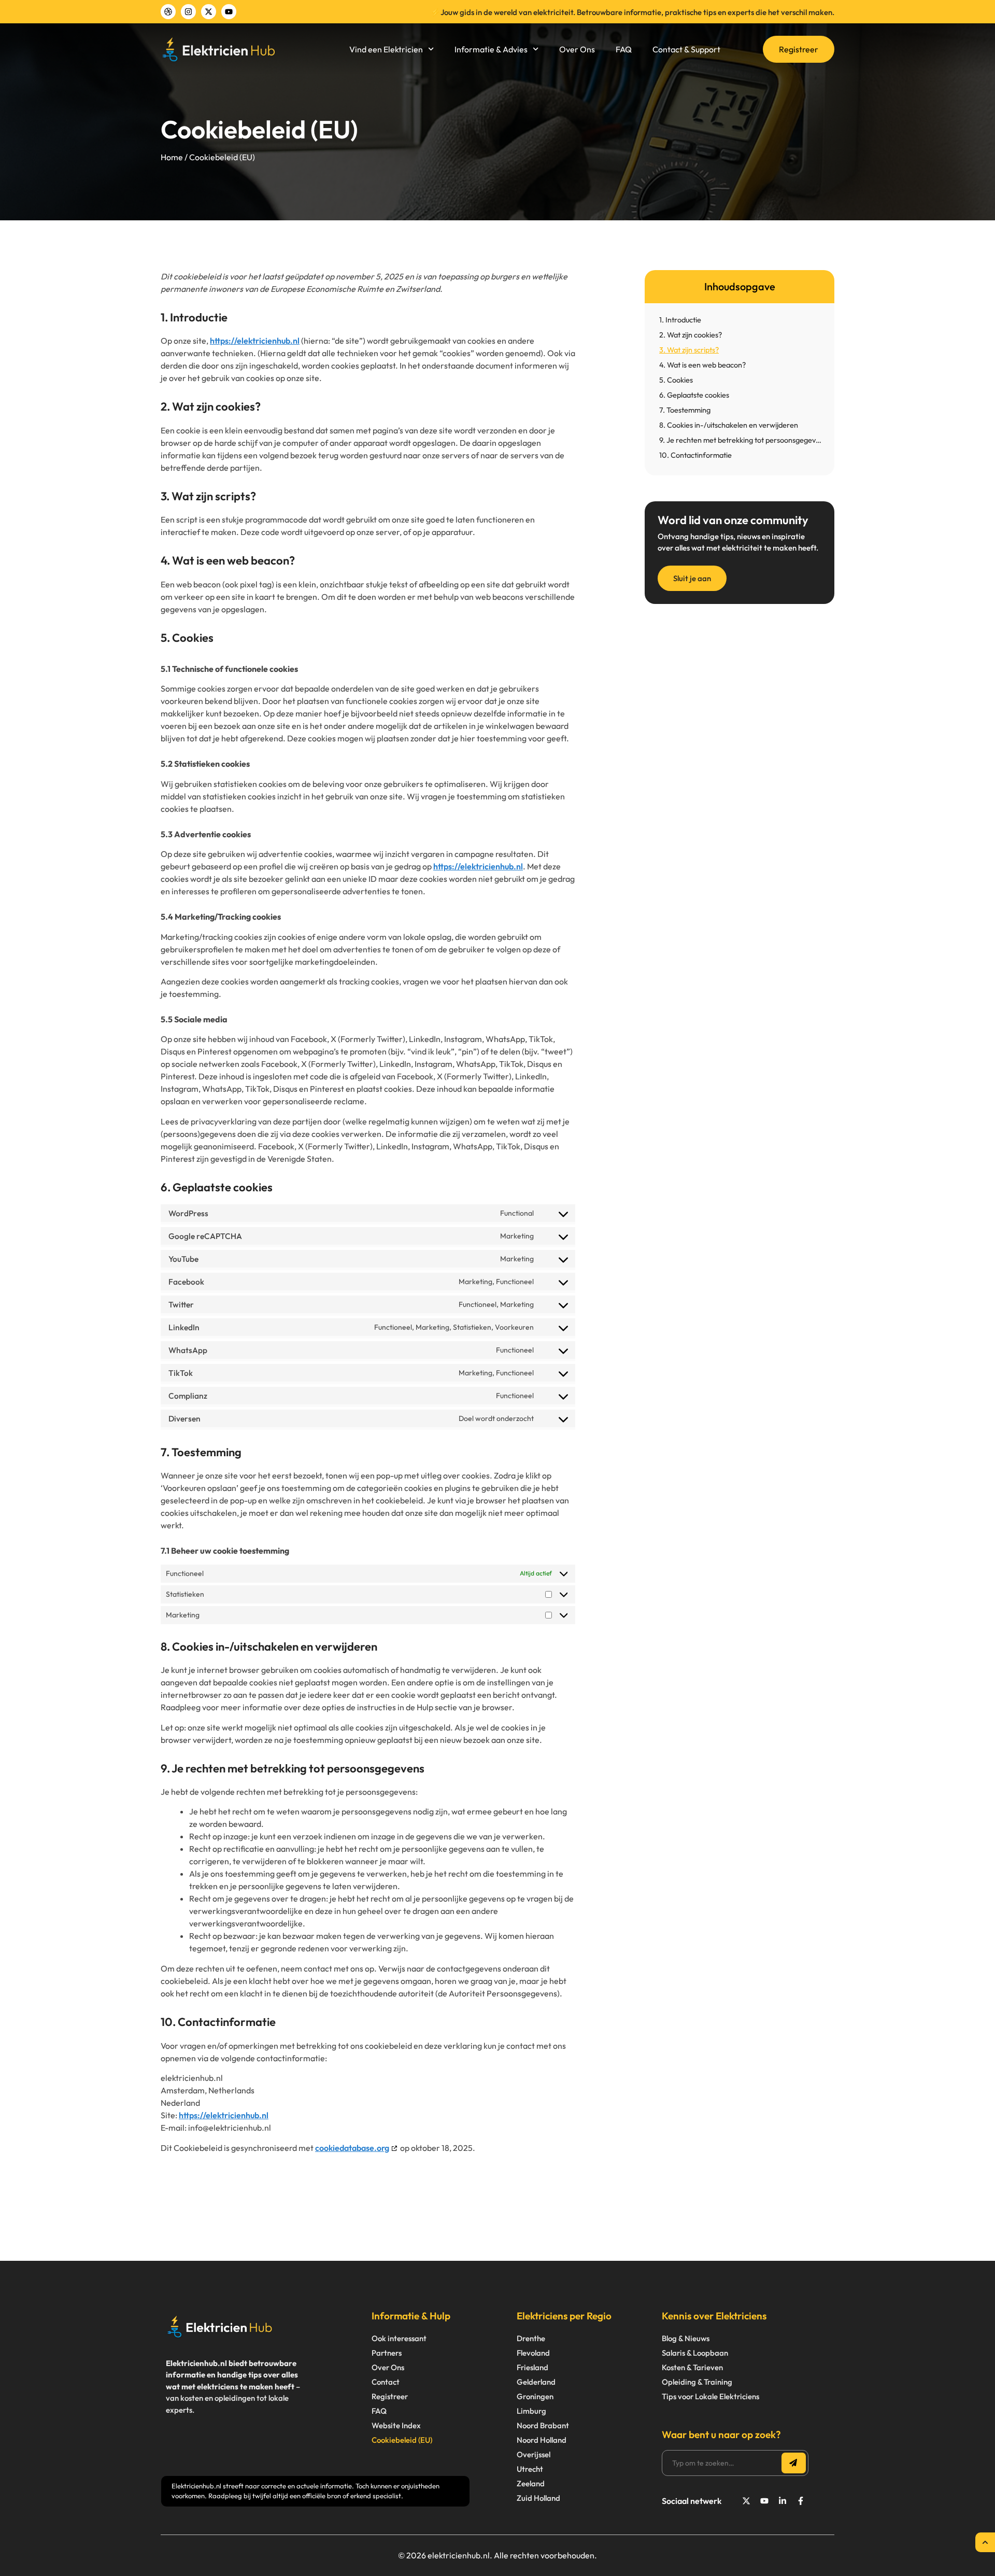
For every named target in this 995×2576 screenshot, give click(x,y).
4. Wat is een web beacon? (702, 365)
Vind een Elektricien (386, 49)
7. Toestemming (685, 410)
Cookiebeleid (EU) (402, 2440)
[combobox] (723, 2463)
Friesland (532, 2367)
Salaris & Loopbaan (695, 2353)
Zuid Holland (538, 2498)
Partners (387, 2353)
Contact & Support (686, 49)
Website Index (396, 2425)
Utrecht (530, 2469)
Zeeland (531, 2483)
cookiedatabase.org (352, 2148)
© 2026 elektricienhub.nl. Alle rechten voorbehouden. (497, 2555)
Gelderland (536, 2382)
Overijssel (534, 2454)
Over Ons (577, 49)
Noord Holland (542, 2440)
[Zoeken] (794, 2463)
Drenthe (531, 2338)
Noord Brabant (543, 2425)
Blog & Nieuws (686, 2338)
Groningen (535, 2396)
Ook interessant (399, 2338)
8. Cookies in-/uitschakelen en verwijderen (729, 425)
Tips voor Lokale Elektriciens (710, 2396)
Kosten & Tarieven (692, 2367)
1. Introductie (680, 320)
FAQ (624, 49)
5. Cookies (676, 380)
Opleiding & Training (697, 2382)
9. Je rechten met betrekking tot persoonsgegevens (742, 440)
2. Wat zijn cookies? (691, 335)
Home (172, 157)
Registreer (390, 2396)
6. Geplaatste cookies (694, 395)
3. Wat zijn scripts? (689, 350)
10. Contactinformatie (695, 455)
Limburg (531, 2411)
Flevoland (533, 2353)
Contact (386, 2382)
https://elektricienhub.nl (255, 341)
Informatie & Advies (491, 49)
